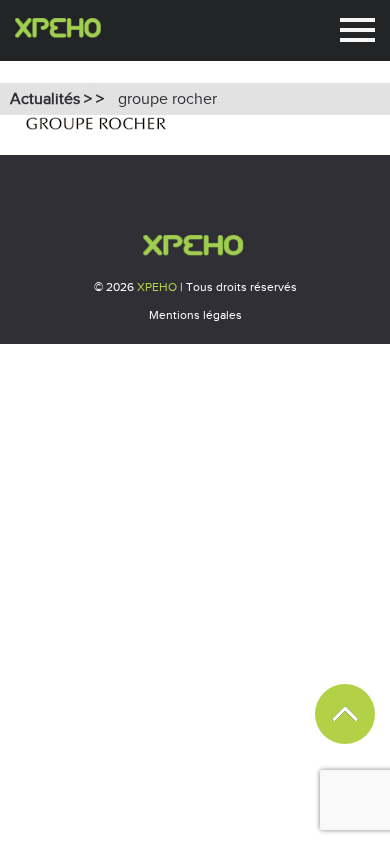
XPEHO (157, 287)
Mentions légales (195, 315)
